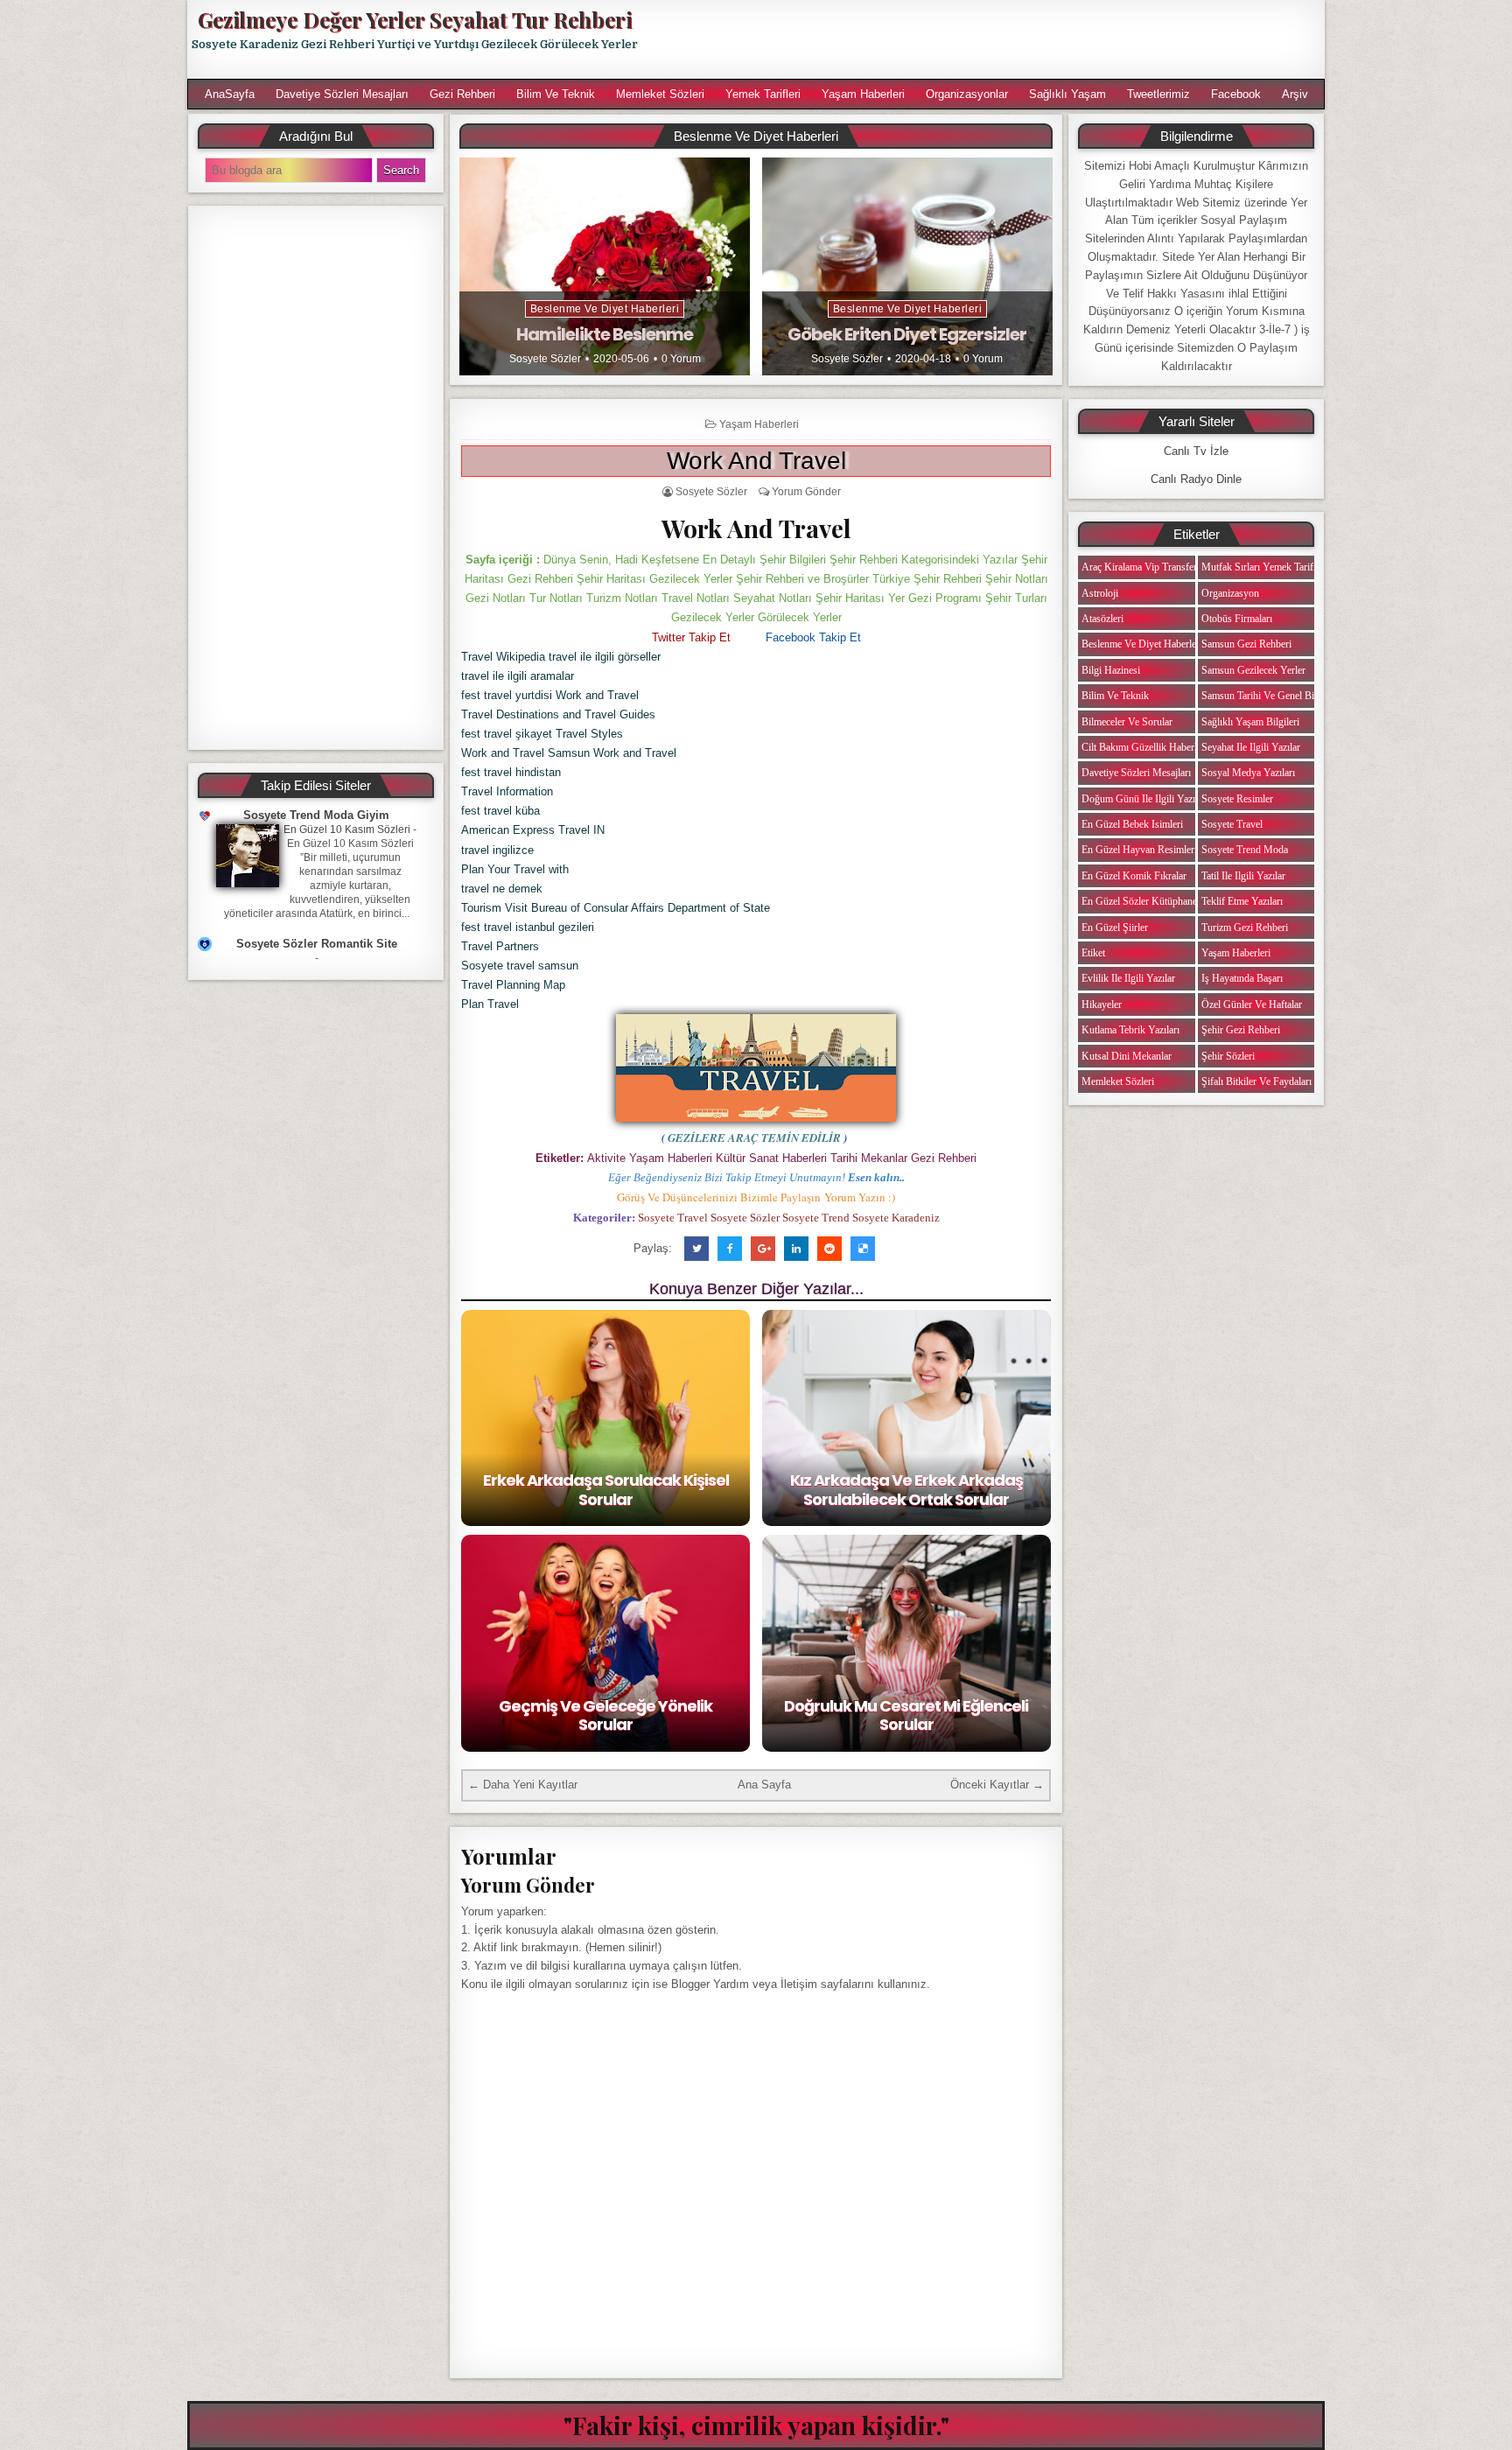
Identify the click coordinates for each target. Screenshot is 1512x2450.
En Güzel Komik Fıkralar (1134, 876)
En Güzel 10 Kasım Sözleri (347, 829)
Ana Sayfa (764, 1785)
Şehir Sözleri (1228, 1056)
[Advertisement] (990, 39)
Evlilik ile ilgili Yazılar (1128, 978)
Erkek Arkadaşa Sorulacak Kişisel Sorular (606, 1490)
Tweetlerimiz (1158, 94)
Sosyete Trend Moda (1245, 850)
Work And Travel (756, 461)
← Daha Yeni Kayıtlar (523, 1785)
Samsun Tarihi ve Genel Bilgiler (1268, 696)
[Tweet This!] (696, 1249)
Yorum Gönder (806, 492)
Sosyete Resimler (1237, 799)
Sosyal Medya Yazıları (1248, 773)
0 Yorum (681, 359)
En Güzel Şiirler (1115, 927)
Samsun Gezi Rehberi (1246, 644)
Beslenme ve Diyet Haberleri (605, 309)
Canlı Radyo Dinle (1196, 479)
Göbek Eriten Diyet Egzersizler (907, 334)
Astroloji (1100, 593)
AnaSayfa (230, 94)
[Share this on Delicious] (863, 1249)
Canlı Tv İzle (1196, 451)
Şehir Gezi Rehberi (1241, 1030)
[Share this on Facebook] (730, 1249)
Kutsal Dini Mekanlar (1127, 1056)
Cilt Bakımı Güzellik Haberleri (1144, 747)
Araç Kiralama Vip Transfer (1139, 567)
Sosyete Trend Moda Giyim (316, 815)
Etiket (1093, 953)
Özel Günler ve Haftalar (1252, 1004)
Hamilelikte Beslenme (605, 334)
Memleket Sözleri (660, 94)
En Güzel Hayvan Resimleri (1139, 850)
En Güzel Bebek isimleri (1132, 824)
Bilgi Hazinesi (1111, 670)
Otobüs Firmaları (1237, 619)
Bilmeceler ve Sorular (1127, 722)
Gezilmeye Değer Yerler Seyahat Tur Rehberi (415, 19)
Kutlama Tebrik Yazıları (1130, 1030)
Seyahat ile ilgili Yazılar (1251, 747)
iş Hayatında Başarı (1242, 978)
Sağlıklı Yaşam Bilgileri (1250, 722)
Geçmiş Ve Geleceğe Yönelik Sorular (605, 1715)
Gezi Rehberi (462, 94)
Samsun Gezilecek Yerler (1253, 670)
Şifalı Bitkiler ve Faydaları (1256, 1081)
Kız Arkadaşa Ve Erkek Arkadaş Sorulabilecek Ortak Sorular (906, 1490)
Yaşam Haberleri (863, 94)
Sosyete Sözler (545, 359)
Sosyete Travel (1232, 824)
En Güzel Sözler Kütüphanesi (1143, 901)
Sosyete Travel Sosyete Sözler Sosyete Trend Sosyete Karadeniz (789, 1218)
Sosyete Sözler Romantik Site (317, 944)
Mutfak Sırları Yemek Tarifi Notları (1274, 567)
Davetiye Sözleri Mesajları (342, 94)
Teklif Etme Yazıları (1242, 901)
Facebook (1236, 94)
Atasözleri (1102, 619)
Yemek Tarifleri (763, 94)
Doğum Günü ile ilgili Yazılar (1144, 799)
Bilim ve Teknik (556, 94)
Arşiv (1295, 94)
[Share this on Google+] (763, 1249)
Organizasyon (1230, 593)
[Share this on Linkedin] (796, 1249)
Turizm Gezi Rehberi (1245, 927)
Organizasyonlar (967, 94)
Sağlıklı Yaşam (1067, 94)
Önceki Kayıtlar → (997, 1785)
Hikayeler (1102, 1004)
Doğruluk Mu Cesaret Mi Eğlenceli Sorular (906, 1715)
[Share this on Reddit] (829, 1249)
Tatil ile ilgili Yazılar (1243, 876)
